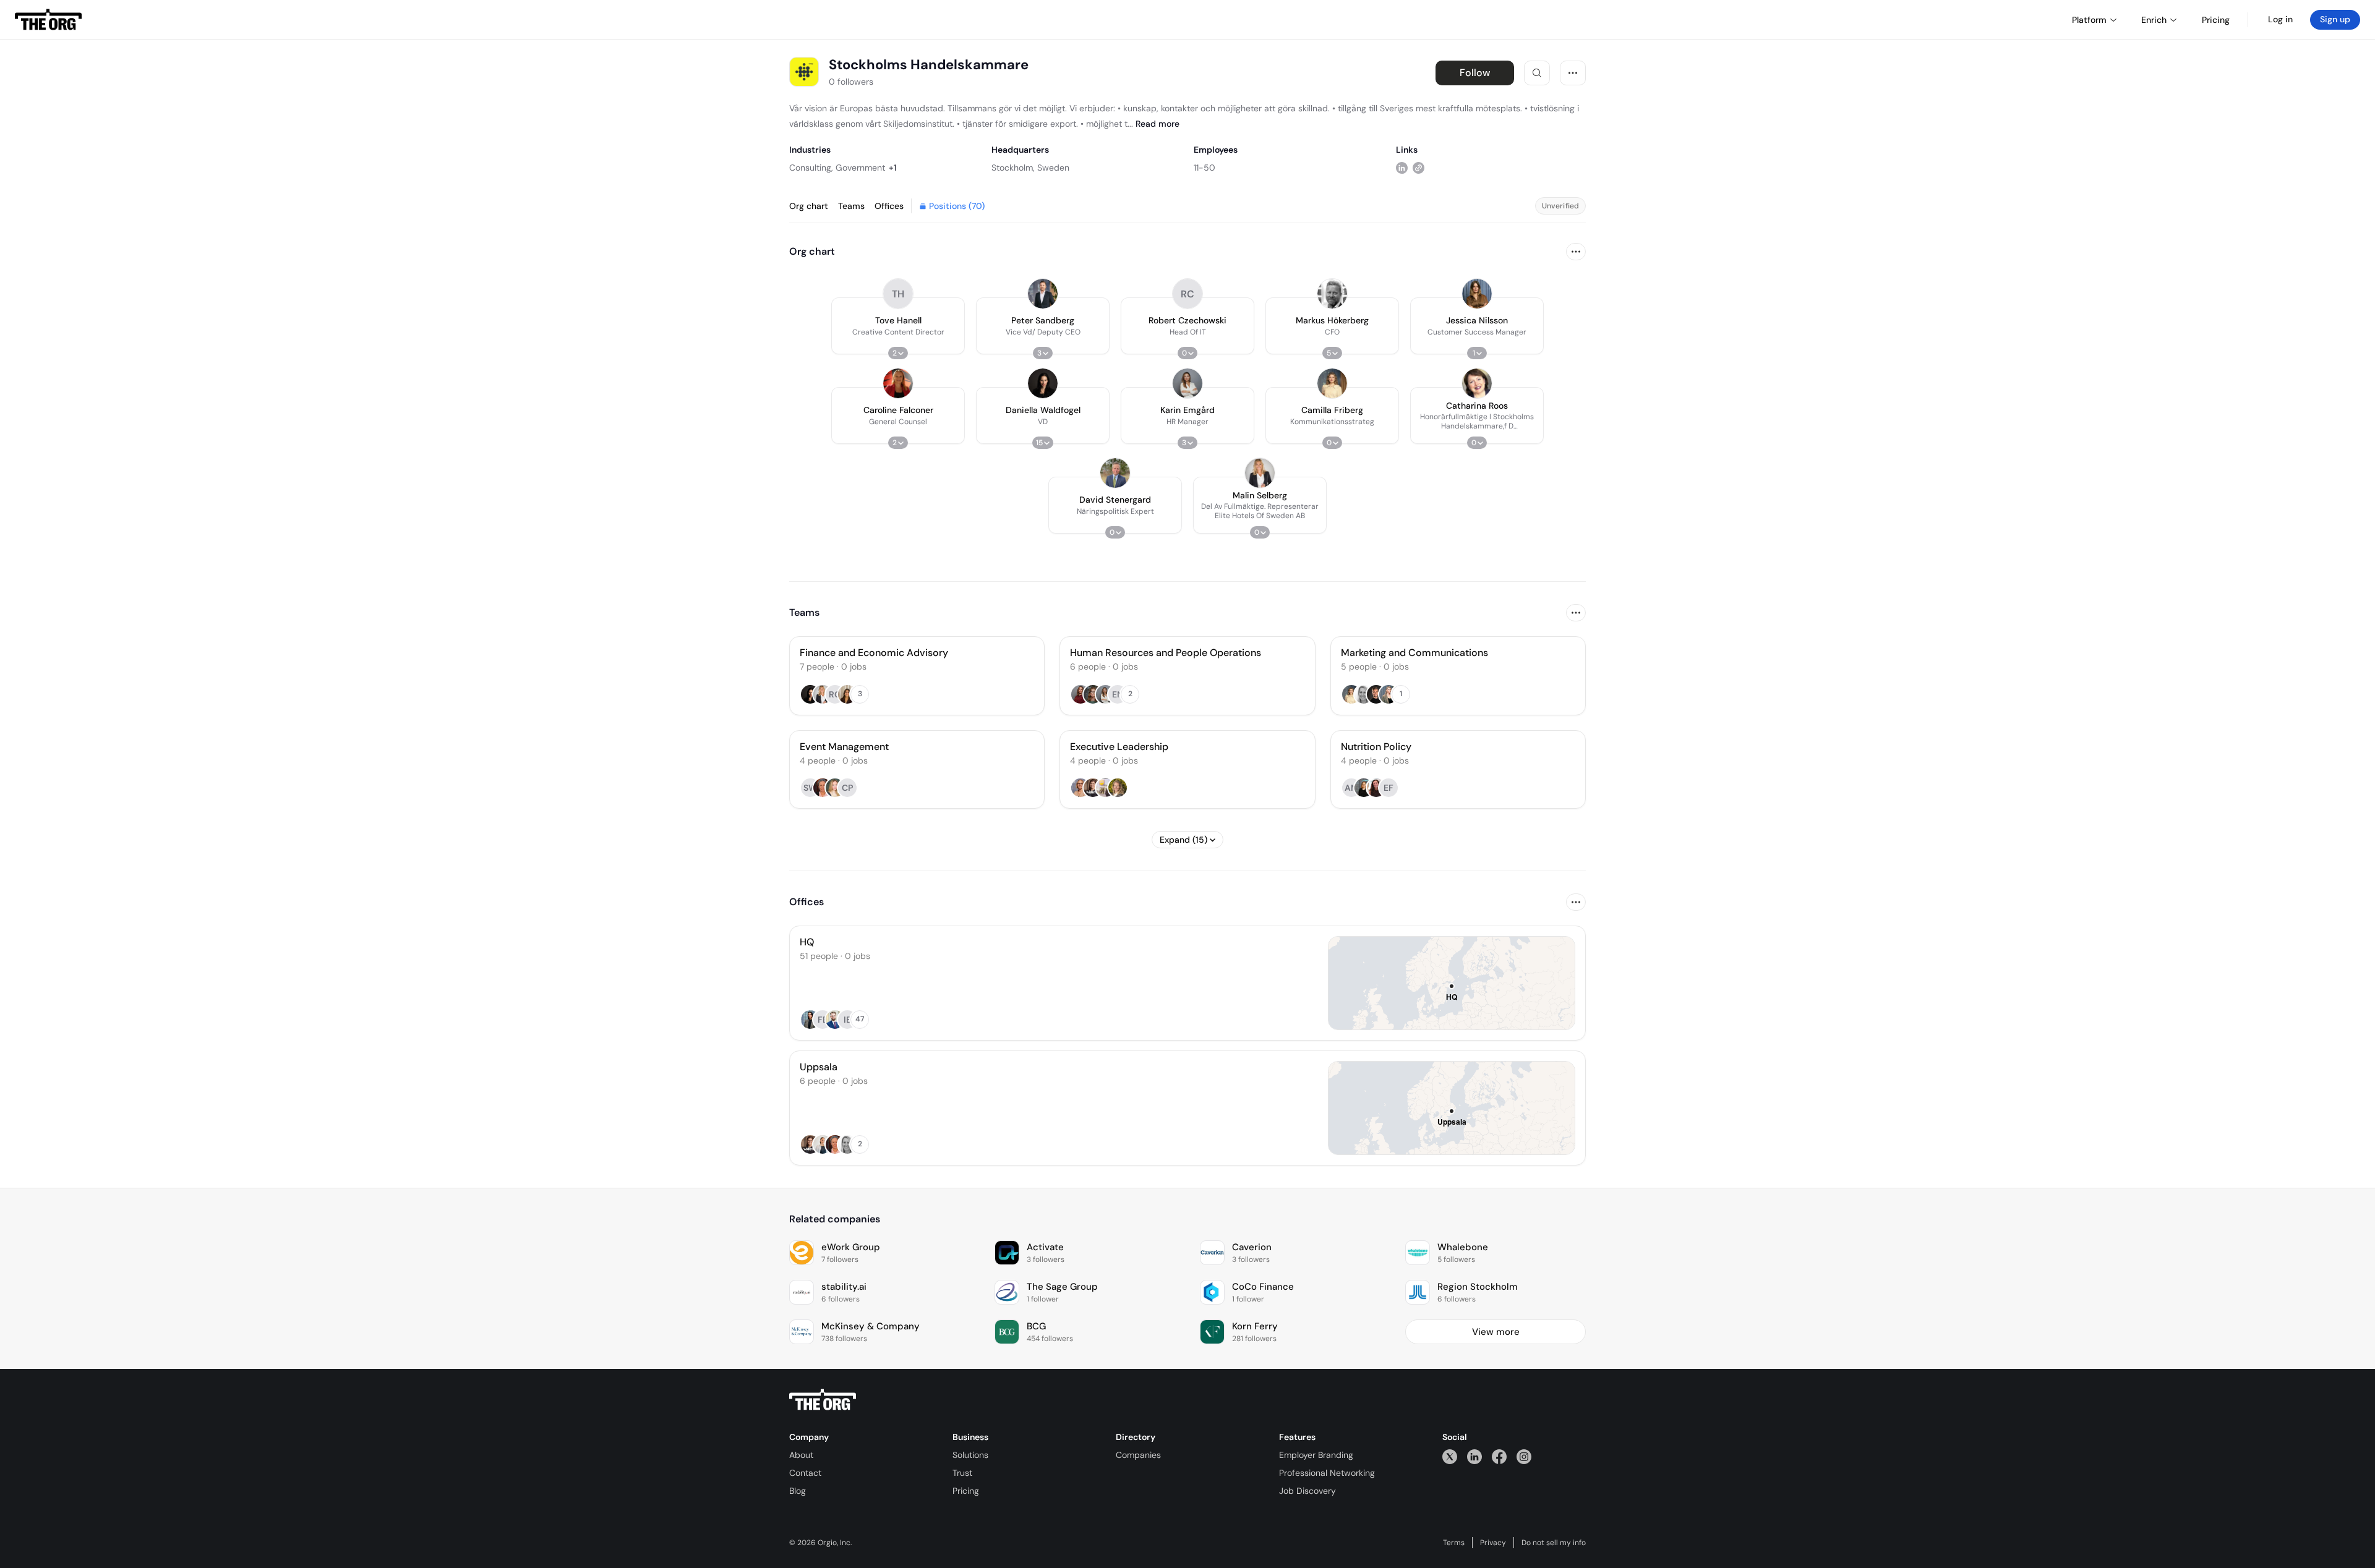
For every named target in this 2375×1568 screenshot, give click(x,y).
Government (860, 168)
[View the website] (1419, 167)
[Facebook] (1499, 1456)
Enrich (2154, 20)
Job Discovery (1307, 1491)
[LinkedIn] (1474, 1456)
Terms (1454, 1543)
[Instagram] (1524, 1456)
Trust (962, 1473)
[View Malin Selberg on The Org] (1260, 473)
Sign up (2335, 19)
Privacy (1493, 1543)
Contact (805, 1473)
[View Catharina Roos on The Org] (1477, 383)
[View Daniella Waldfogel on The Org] (1043, 383)
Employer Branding (1316, 1455)
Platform (2089, 20)
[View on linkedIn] (1402, 167)
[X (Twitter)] (1450, 1456)
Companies (1138, 1455)
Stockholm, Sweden (1030, 168)
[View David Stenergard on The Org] (1115, 473)
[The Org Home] (48, 20)
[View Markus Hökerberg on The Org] (1332, 294)
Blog (798, 1491)
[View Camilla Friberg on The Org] (1332, 383)
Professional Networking (1327, 1473)
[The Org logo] (823, 1400)
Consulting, (811, 168)
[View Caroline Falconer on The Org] (898, 383)
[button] (898, 326)
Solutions (970, 1455)
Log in (2280, 19)
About (801, 1455)
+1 (892, 168)
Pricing (966, 1491)
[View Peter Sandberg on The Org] (1043, 294)
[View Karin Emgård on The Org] (1187, 383)
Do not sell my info (1554, 1543)
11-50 (1205, 168)
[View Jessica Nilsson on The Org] (1477, 294)
